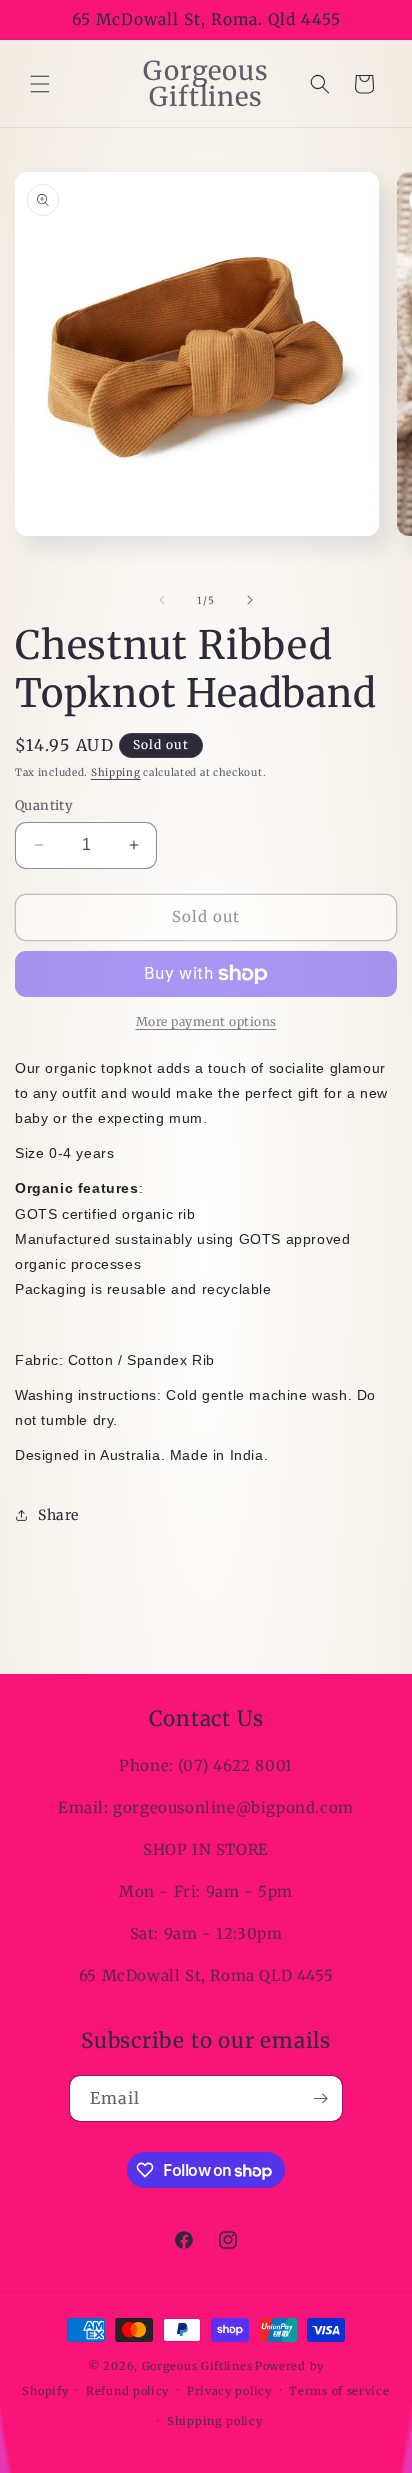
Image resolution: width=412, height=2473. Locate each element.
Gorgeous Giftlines (197, 2366)
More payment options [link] (206, 1021)
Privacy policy (229, 2391)
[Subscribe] (320, 2098)
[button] (40, 84)
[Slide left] (162, 600)
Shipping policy (215, 2421)
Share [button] (58, 1515)
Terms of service (339, 2391)
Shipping (116, 772)
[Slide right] (250, 600)
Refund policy (127, 2391)
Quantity (44, 805)
